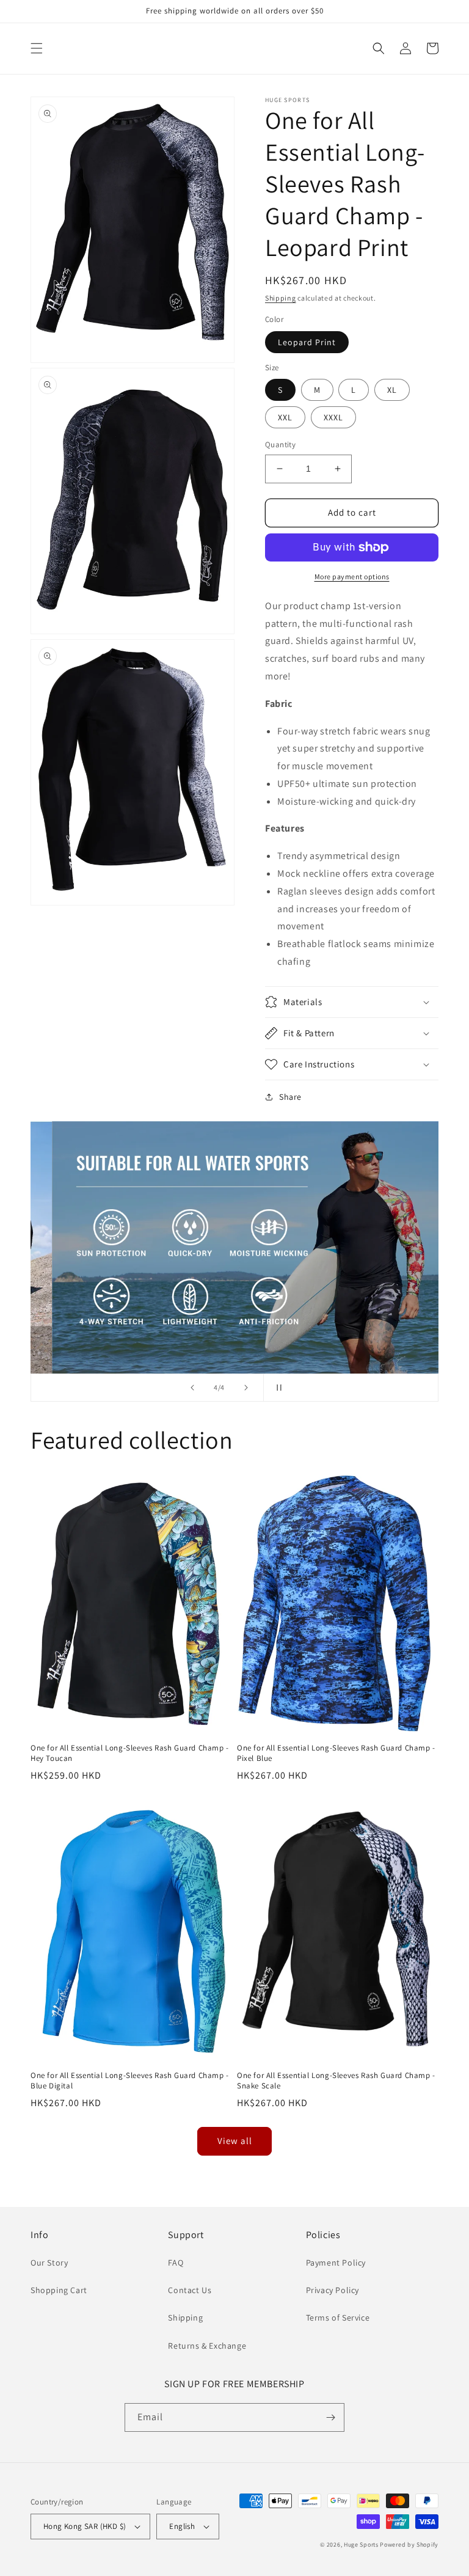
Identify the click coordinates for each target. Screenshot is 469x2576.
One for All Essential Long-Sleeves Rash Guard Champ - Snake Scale (336, 2081)
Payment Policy (336, 2263)
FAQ (176, 2263)
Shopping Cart (59, 2290)
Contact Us (190, 2290)
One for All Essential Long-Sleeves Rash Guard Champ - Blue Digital (130, 2081)
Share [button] (290, 1097)
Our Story (49, 2263)
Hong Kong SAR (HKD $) (85, 2526)
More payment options (352, 576)
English (182, 2526)
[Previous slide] (192, 1388)
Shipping (281, 298)
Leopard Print (307, 342)
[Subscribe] (330, 2417)
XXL (285, 417)
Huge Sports (361, 2545)
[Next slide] (246, 1388)
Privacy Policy (333, 2290)
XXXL (333, 417)
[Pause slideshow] (277, 1388)
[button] (37, 48)
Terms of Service (338, 2318)
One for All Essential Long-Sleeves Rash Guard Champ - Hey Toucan (130, 1753)
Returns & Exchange (207, 2346)
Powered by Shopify (409, 2545)
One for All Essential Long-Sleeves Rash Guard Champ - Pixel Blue (336, 1753)
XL (392, 390)
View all (235, 2141)
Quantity (280, 445)
